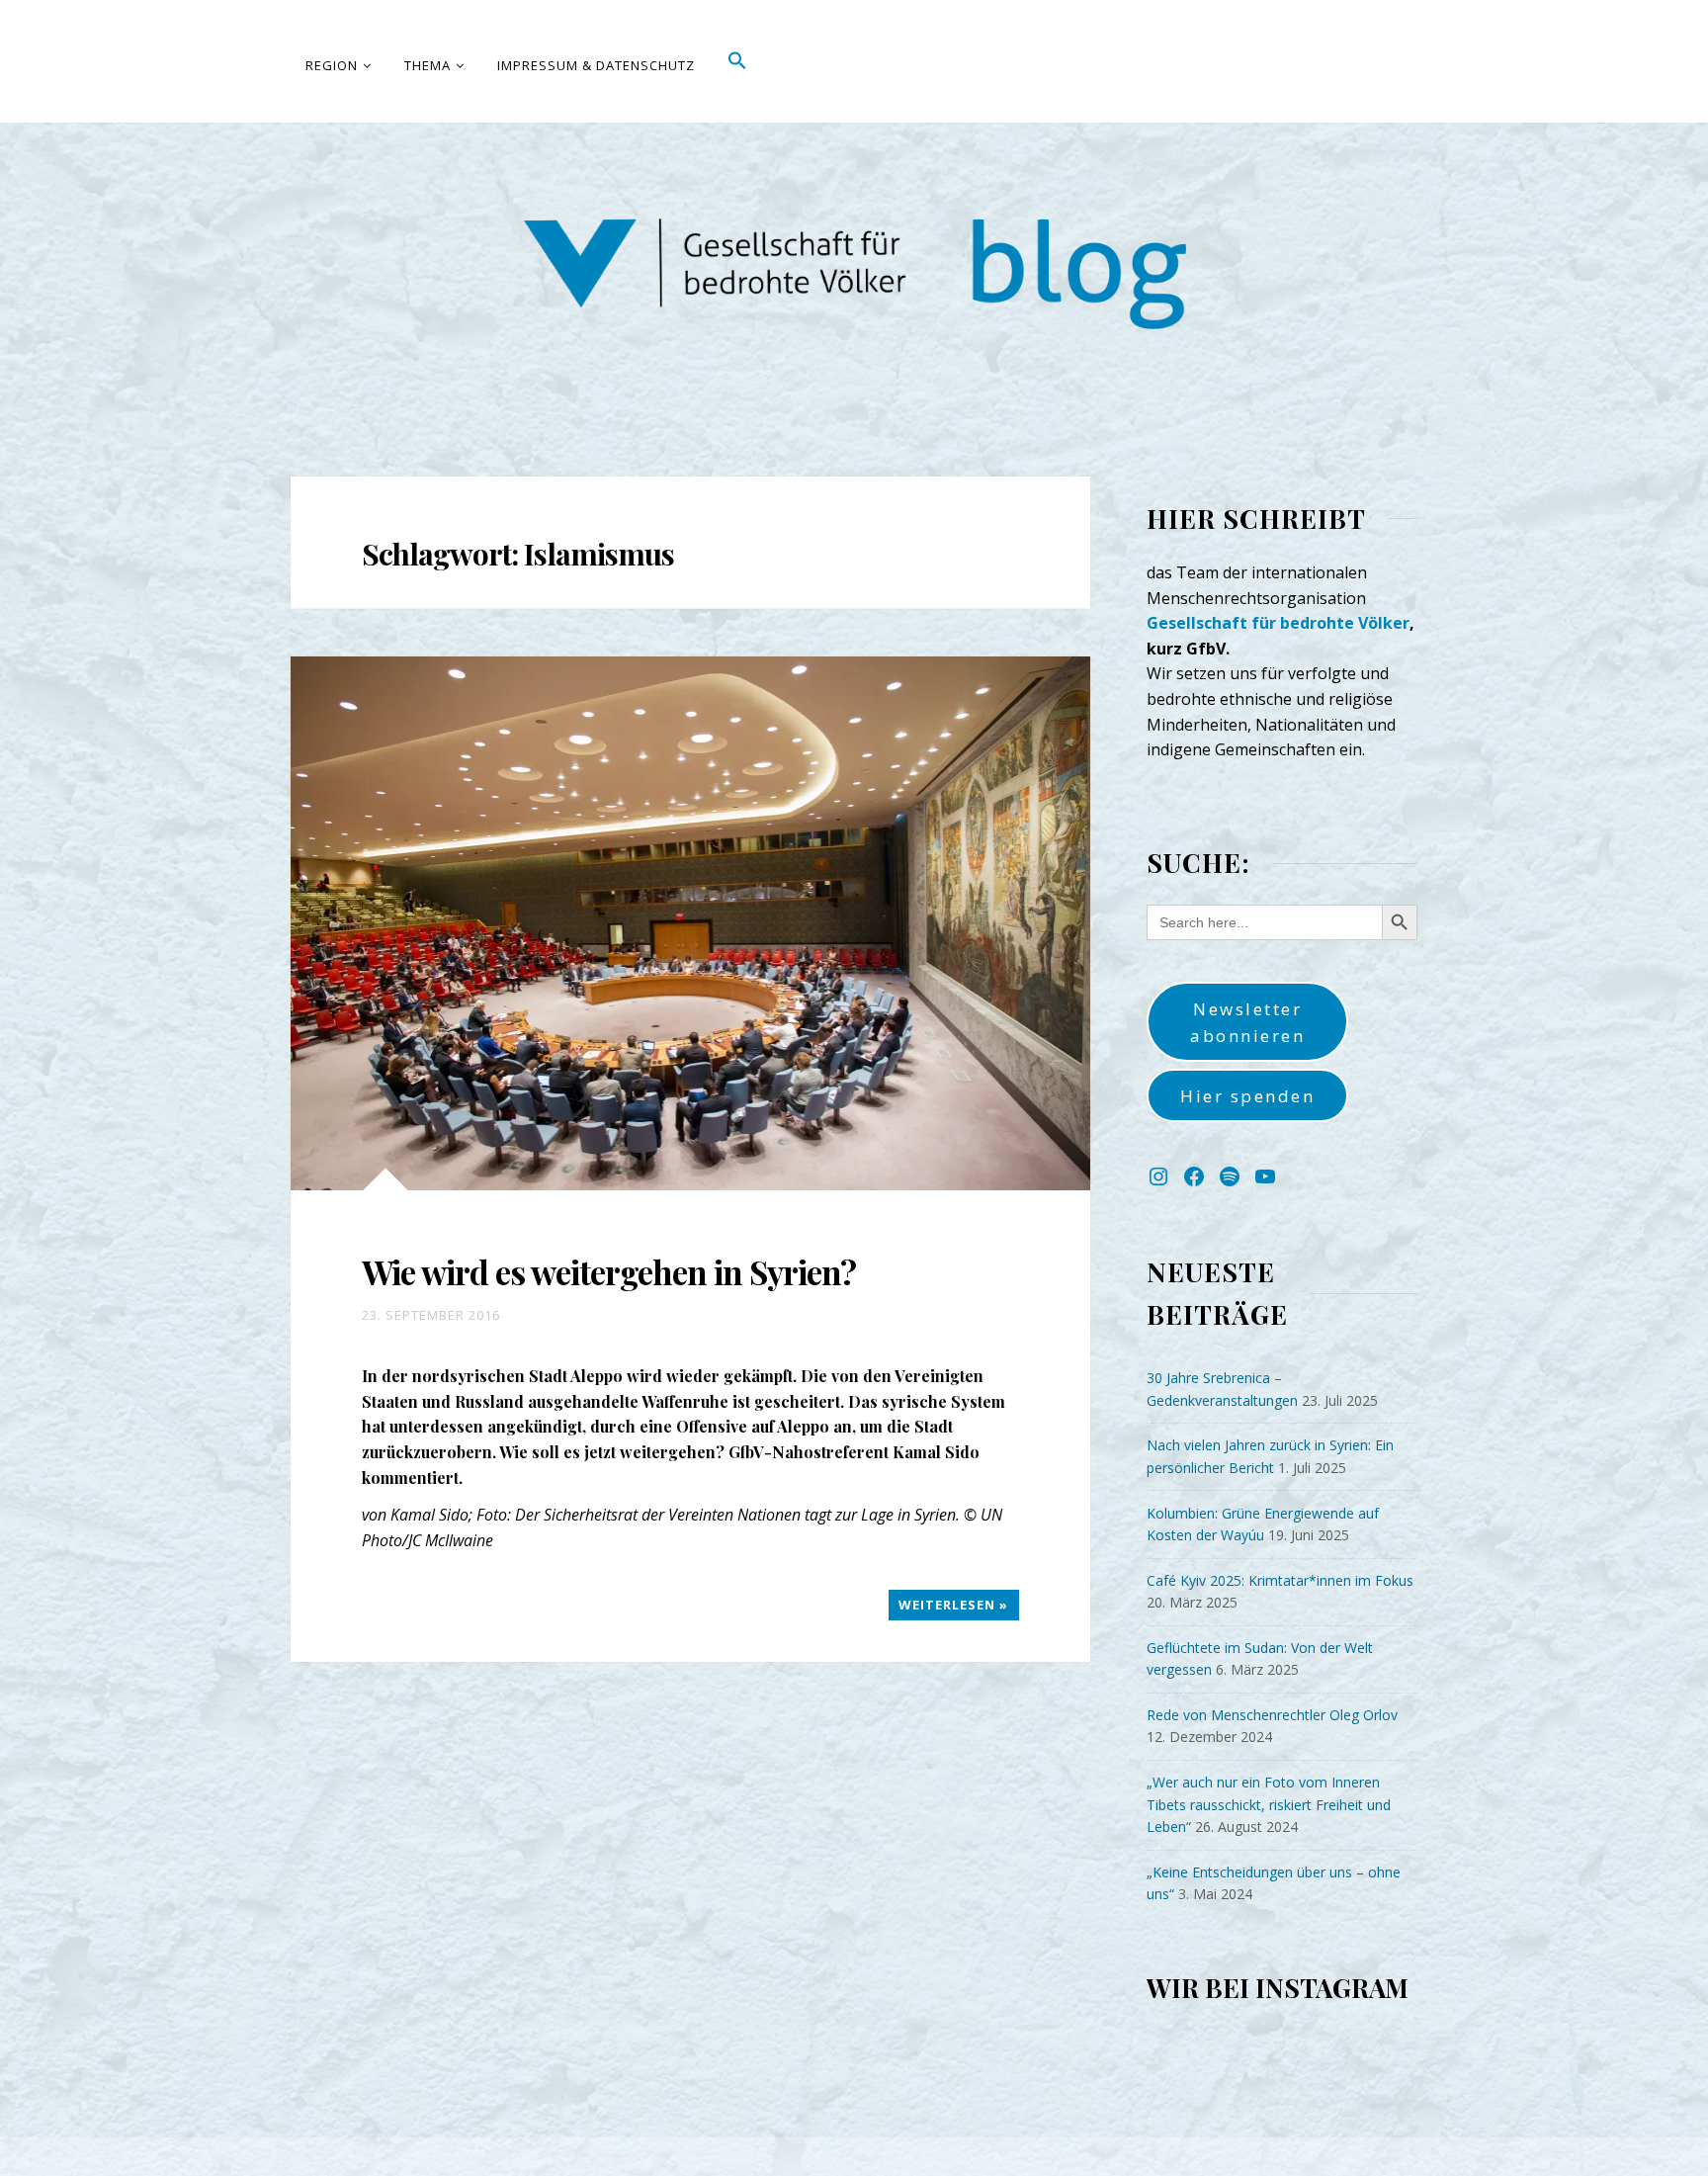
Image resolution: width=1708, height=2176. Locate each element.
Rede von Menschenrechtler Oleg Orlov (1272, 1715)
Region (332, 65)
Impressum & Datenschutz (596, 65)
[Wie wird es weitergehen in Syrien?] (690, 923)
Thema (427, 65)
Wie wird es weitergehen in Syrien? (609, 1271)
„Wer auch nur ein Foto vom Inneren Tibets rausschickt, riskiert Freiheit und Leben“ (1269, 1804)
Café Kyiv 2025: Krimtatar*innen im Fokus (1280, 1580)
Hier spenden (1247, 1096)
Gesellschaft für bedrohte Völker (1278, 623)
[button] (738, 61)
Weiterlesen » (953, 1605)
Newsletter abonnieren (1247, 1022)
